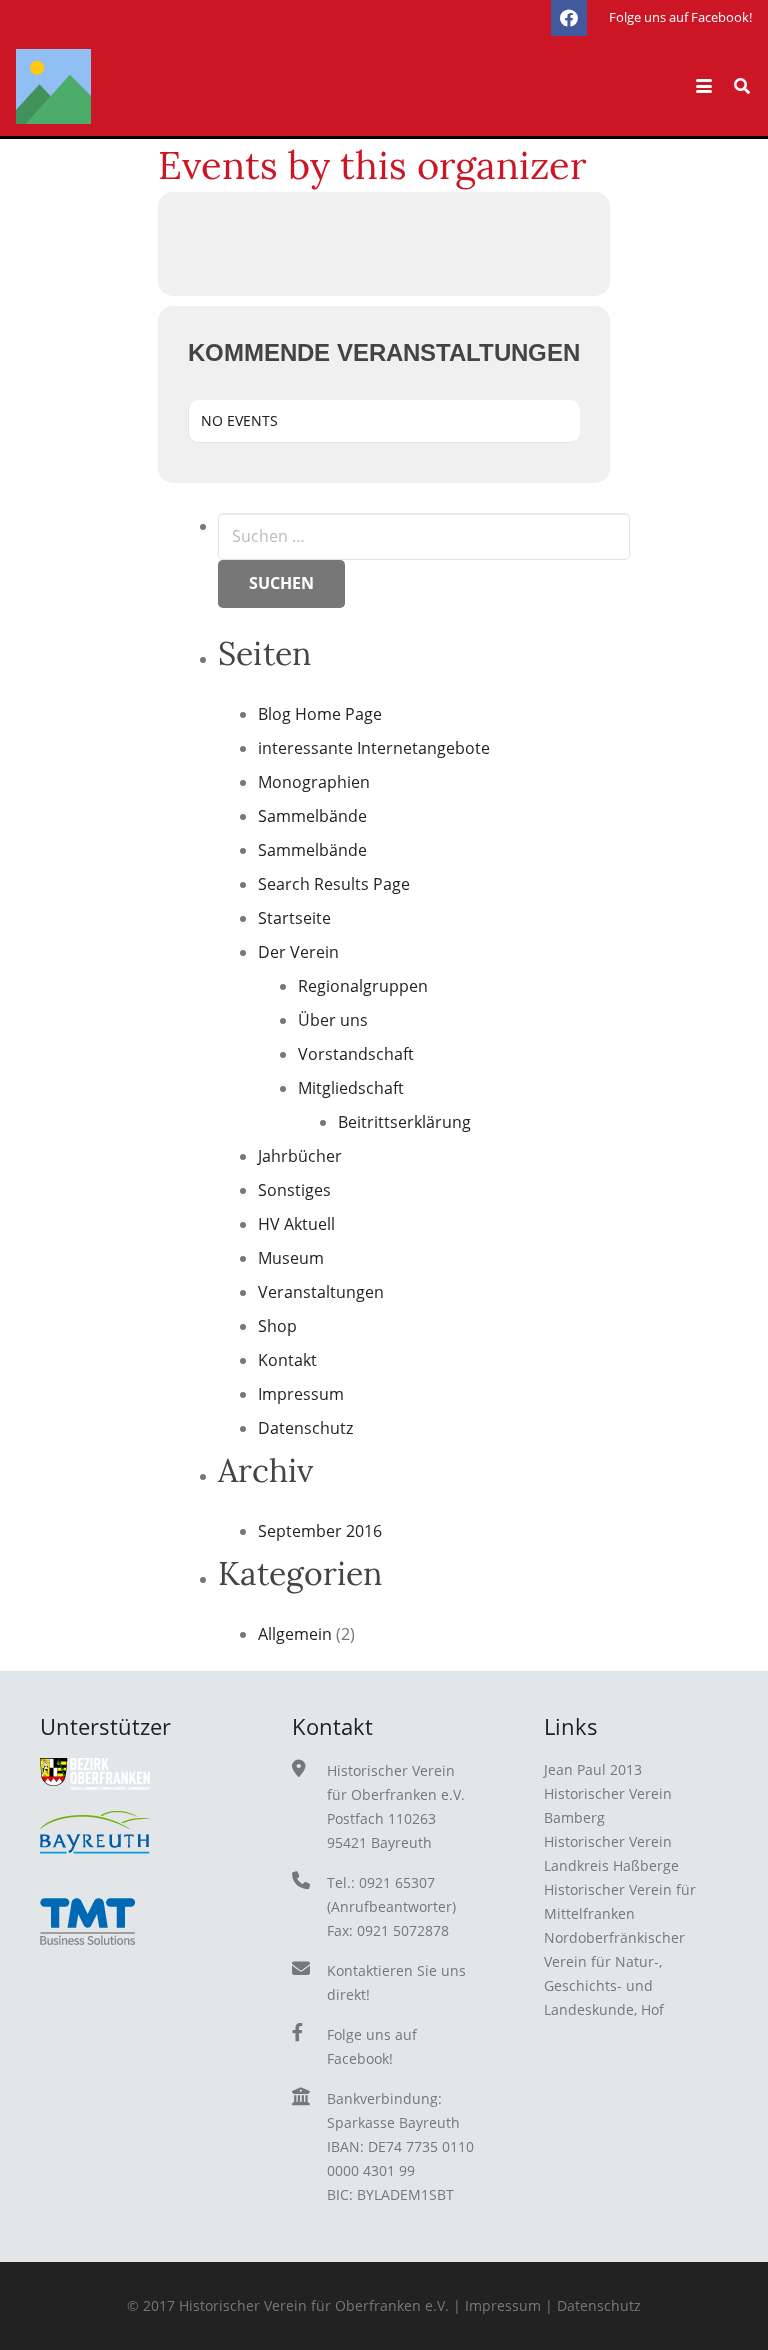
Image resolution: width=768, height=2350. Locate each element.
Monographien (314, 782)
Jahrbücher (300, 1156)
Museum (291, 1258)
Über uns (333, 1020)
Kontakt (287, 1360)
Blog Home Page (320, 714)
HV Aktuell (296, 1224)
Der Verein (298, 952)
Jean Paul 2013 (593, 1769)
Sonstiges (294, 1190)
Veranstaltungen (321, 1292)
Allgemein (295, 1634)
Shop (277, 1326)
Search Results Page (334, 884)
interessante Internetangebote (374, 748)
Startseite (294, 918)
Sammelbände (312, 816)
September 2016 (320, 1531)
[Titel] (53, 86)
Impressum (301, 1394)
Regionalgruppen (363, 986)
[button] (704, 86)
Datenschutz (305, 1428)
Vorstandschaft (356, 1054)
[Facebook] (569, 18)
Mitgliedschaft (351, 1088)
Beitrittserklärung (404, 1122)
